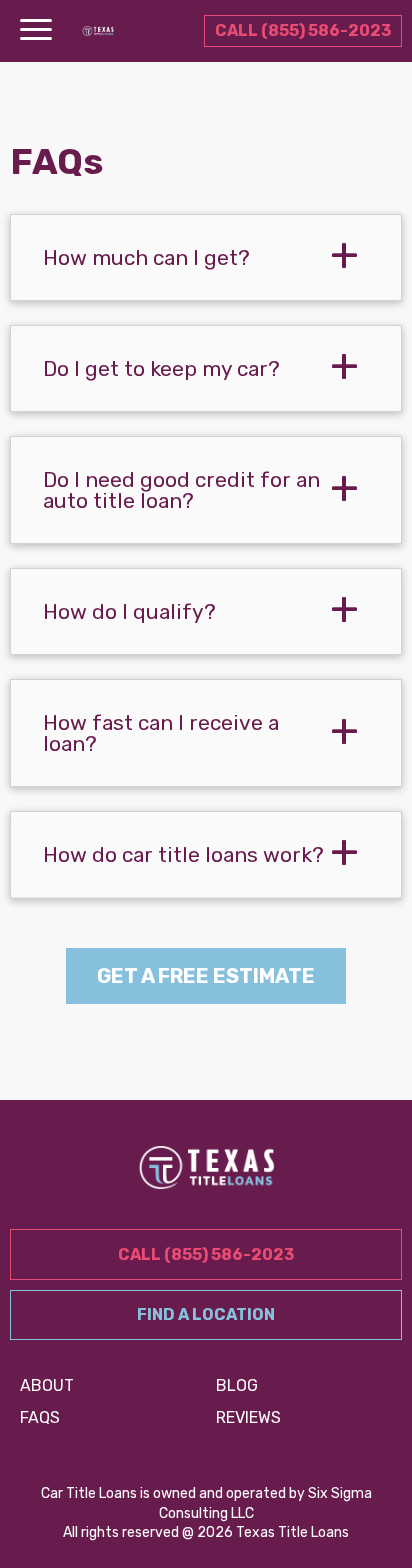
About (47, 1385)
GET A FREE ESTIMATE (206, 976)
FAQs (40, 1417)
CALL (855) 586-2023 (303, 30)
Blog (237, 1385)
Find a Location (206, 1314)
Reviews (248, 1417)
